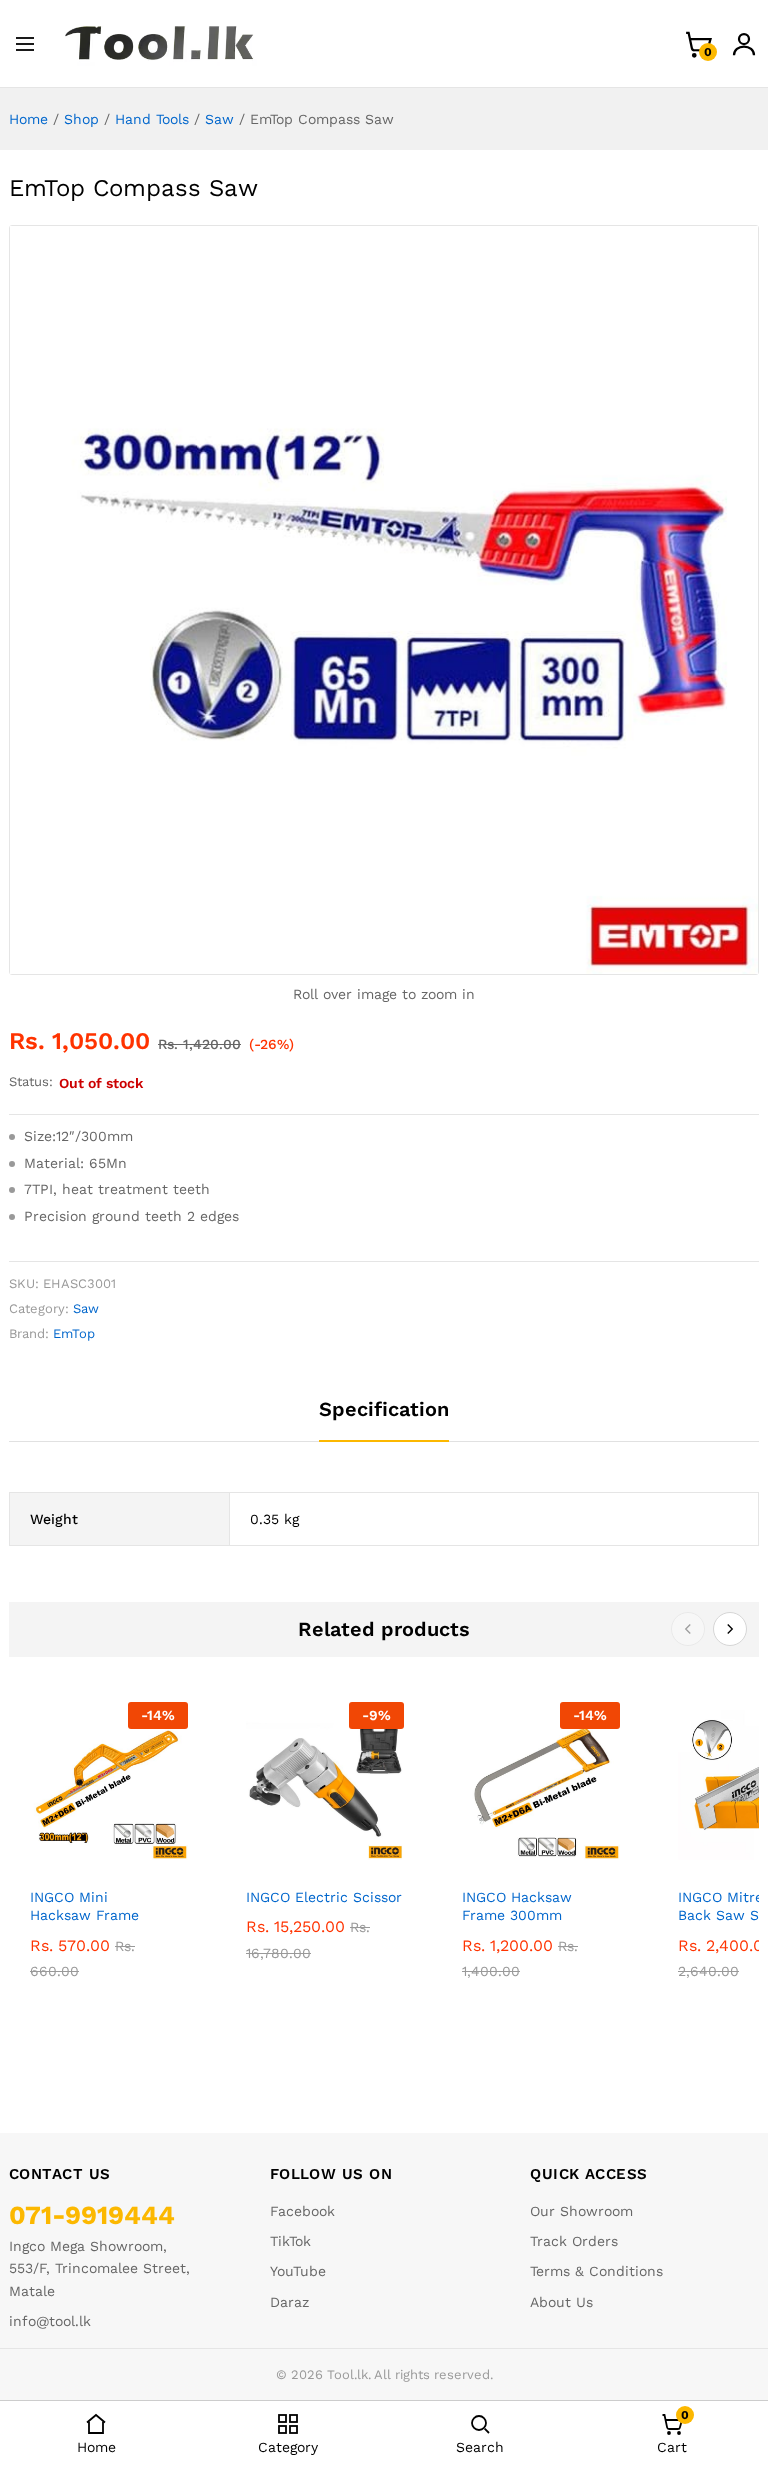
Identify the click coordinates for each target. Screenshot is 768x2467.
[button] (86, 1848)
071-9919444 (92, 2215)
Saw (219, 119)
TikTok (290, 2241)
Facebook (302, 2211)
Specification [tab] (384, 1409)
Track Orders (574, 2241)
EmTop (74, 1333)
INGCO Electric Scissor (324, 1897)
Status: (31, 1081)
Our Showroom (581, 2211)
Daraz (289, 2302)
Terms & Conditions (596, 2271)
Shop (81, 119)
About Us (561, 2302)
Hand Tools (152, 119)
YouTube (298, 2271)
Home (28, 119)
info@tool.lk (50, 2321)
